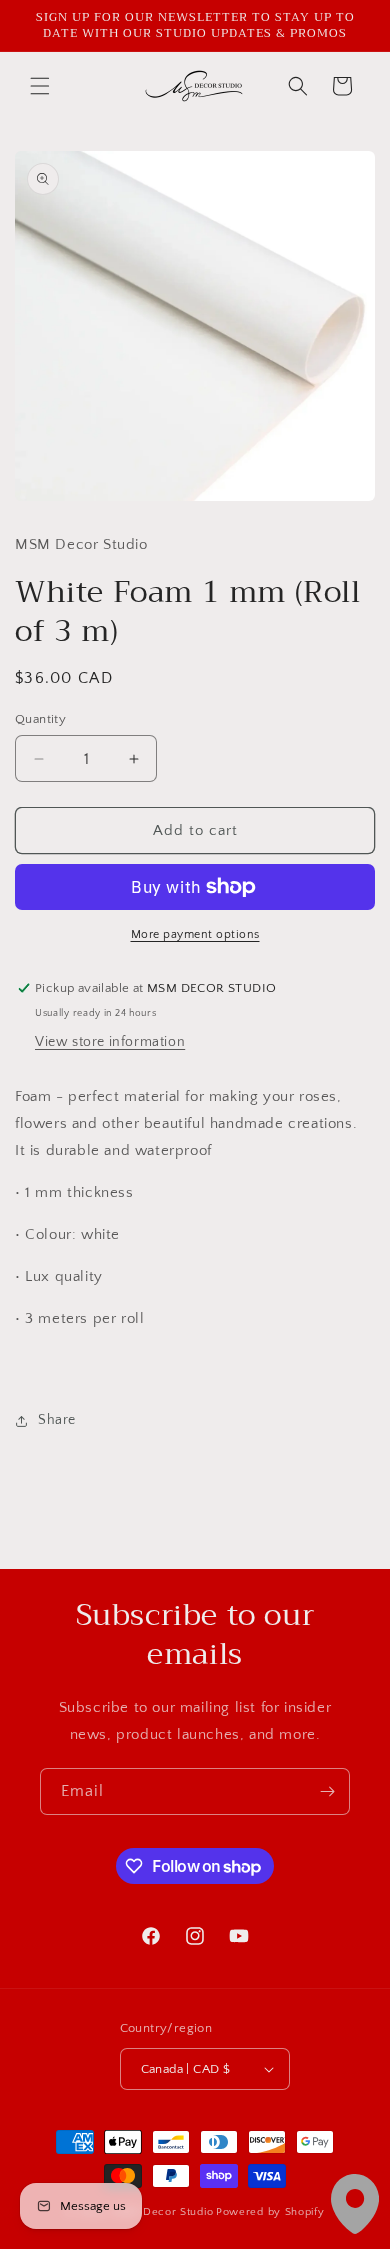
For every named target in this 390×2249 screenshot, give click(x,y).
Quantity (40, 719)
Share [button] (57, 1420)
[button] (40, 86)
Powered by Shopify (270, 2212)
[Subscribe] (327, 1791)
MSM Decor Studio (163, 2212)
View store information (110, 1042)
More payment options (195, 934)
